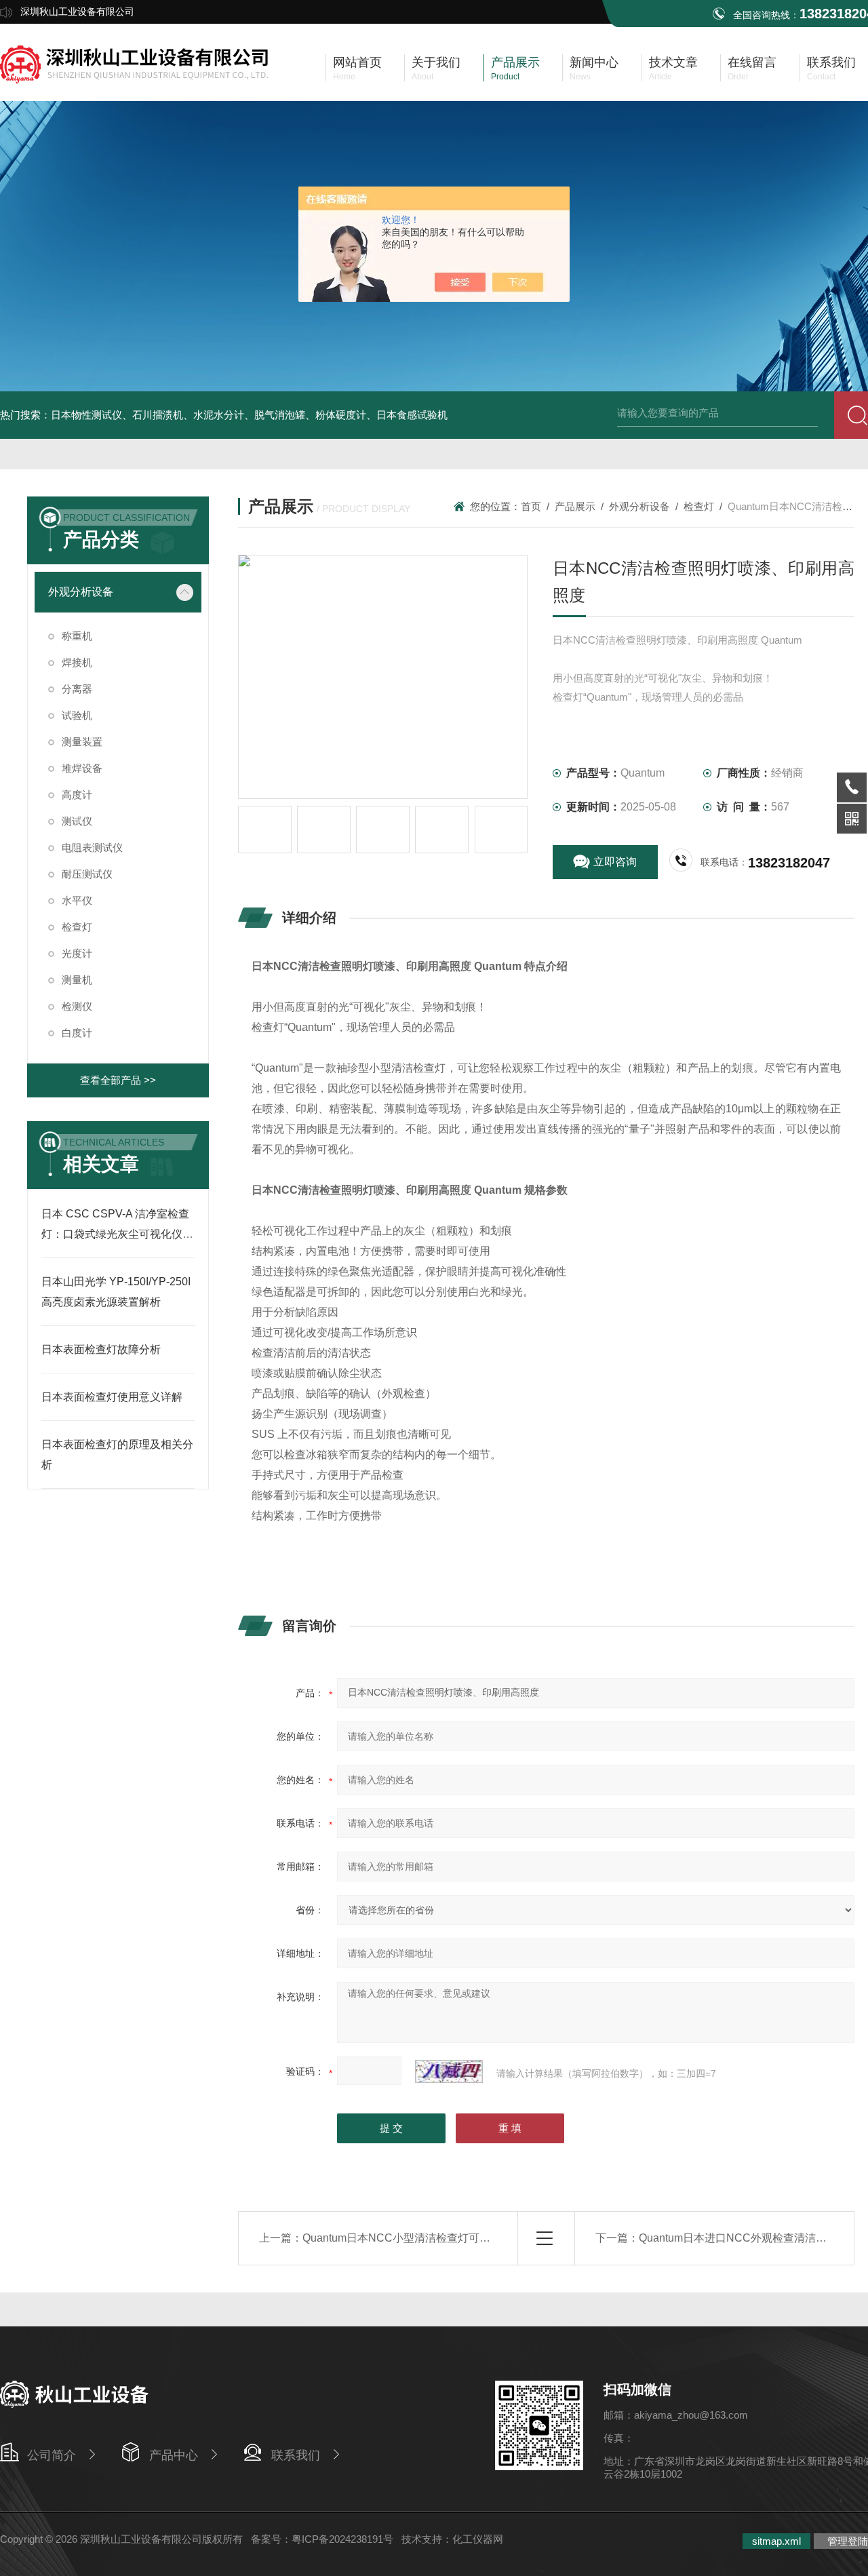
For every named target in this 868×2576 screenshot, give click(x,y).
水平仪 (77, 900)
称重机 (77, 636)
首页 (531, 506)
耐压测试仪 (87, 874)
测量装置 (82, 742)
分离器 (77, 689)
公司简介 (52, 2455)
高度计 (77, 795)
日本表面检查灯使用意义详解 (112, 1397)
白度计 (77, 1033)
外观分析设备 (81, 592)
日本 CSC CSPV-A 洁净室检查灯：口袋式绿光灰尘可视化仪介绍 (117, 1234)
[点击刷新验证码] (449, 2071)
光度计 (77, 953)
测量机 (77, 980)
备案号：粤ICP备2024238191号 (322, 2539)
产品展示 (575, 506)
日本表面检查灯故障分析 (101, 1349)
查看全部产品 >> (118, 1080)
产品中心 (174, 2455)
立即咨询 (615, 862)
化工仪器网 (478, 2539)
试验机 (77, 715)
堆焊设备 (82, 768)
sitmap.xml (776, 2541)
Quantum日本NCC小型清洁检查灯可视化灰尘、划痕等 (434, 2238)
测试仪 (77, 821)
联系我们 (296, 2455)
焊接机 (77, 662)
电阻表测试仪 (92, 847)
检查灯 (77, 927)
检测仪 (77, 1006)
